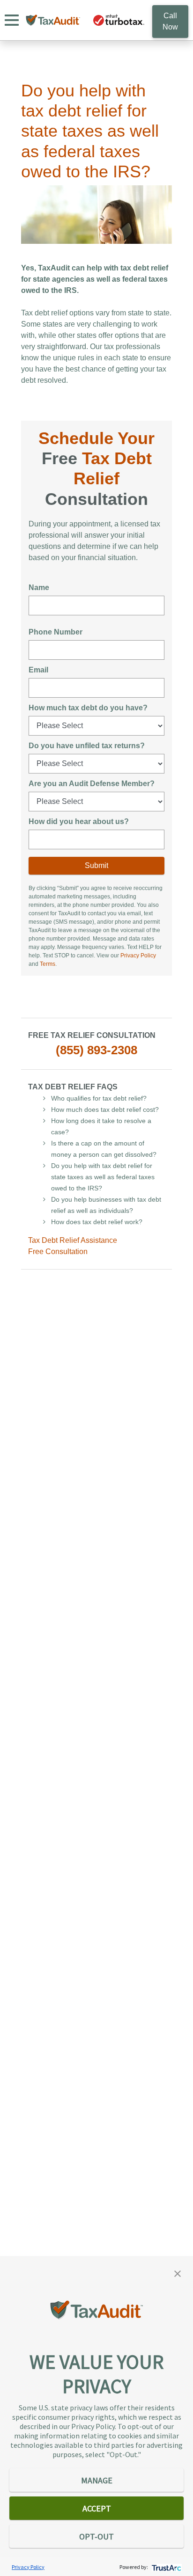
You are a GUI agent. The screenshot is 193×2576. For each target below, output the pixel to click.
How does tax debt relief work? (97, 1222)
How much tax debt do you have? (88, 708)
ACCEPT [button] (97, 2508)
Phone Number (56, 632)
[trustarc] (166, 2567)
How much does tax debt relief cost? (105, 1109)
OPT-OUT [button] (96, 2536)
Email (38, 670)
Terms (48, 964)
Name (39, 587)
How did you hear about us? (79, 821)
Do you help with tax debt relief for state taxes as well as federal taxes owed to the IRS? (103, 1177)
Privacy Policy (138, 956)
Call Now (170, 21)
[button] (178, 2273)
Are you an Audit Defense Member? (92, 784)
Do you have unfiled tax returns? (87, 746)
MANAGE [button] (97, 2480)
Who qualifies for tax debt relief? (99, 1098)
